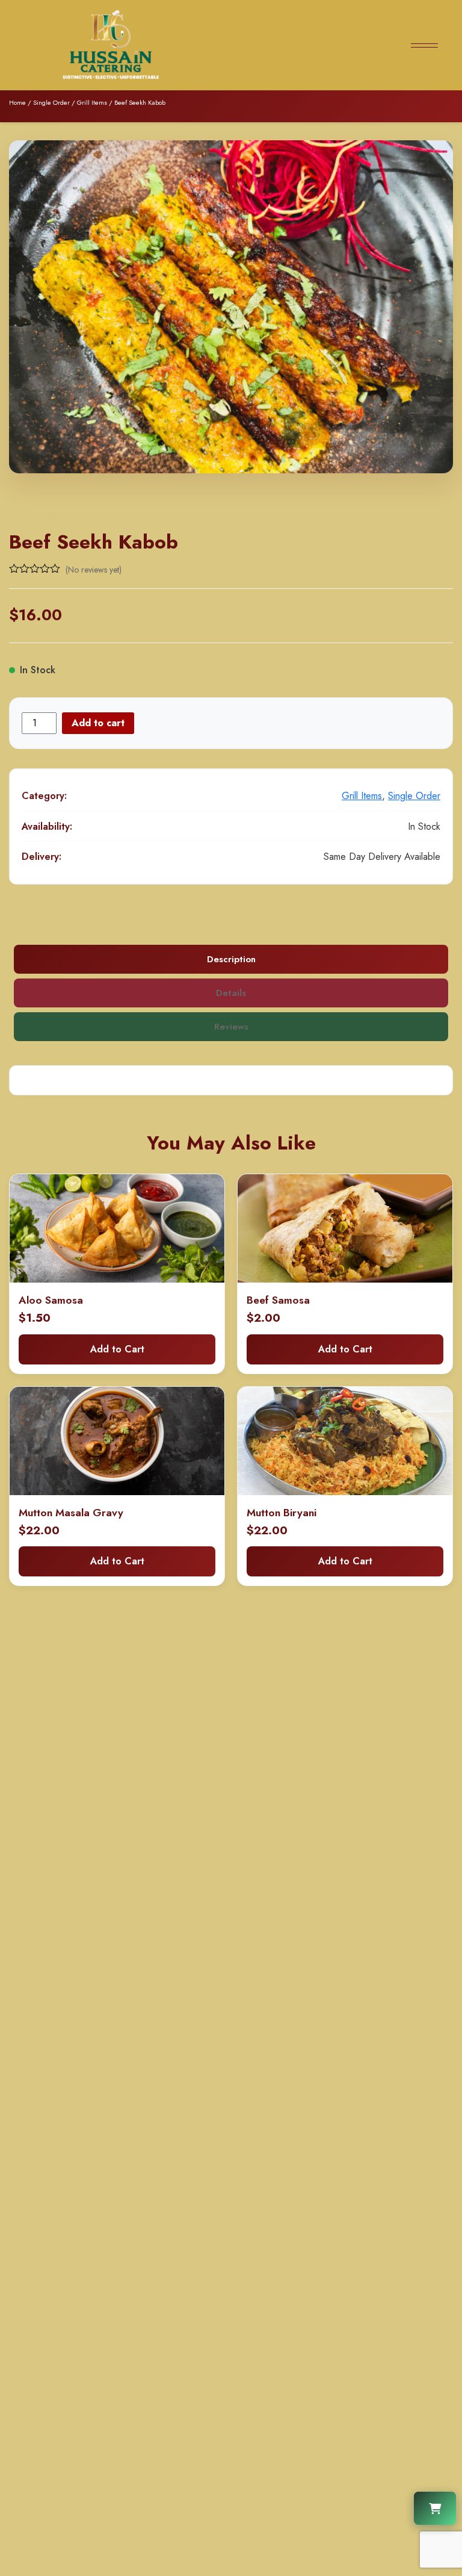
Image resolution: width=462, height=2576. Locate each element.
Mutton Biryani (282, 1513)
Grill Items (92, 102)
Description (231, 959)
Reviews (231, 1027)
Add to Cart (117, 1349)
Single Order (51, 102)
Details (231, 993)
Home (17, 102)
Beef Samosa (278, 1300)
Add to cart (98, 723)
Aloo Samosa (51, 1300)
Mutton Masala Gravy (71, 1513)
